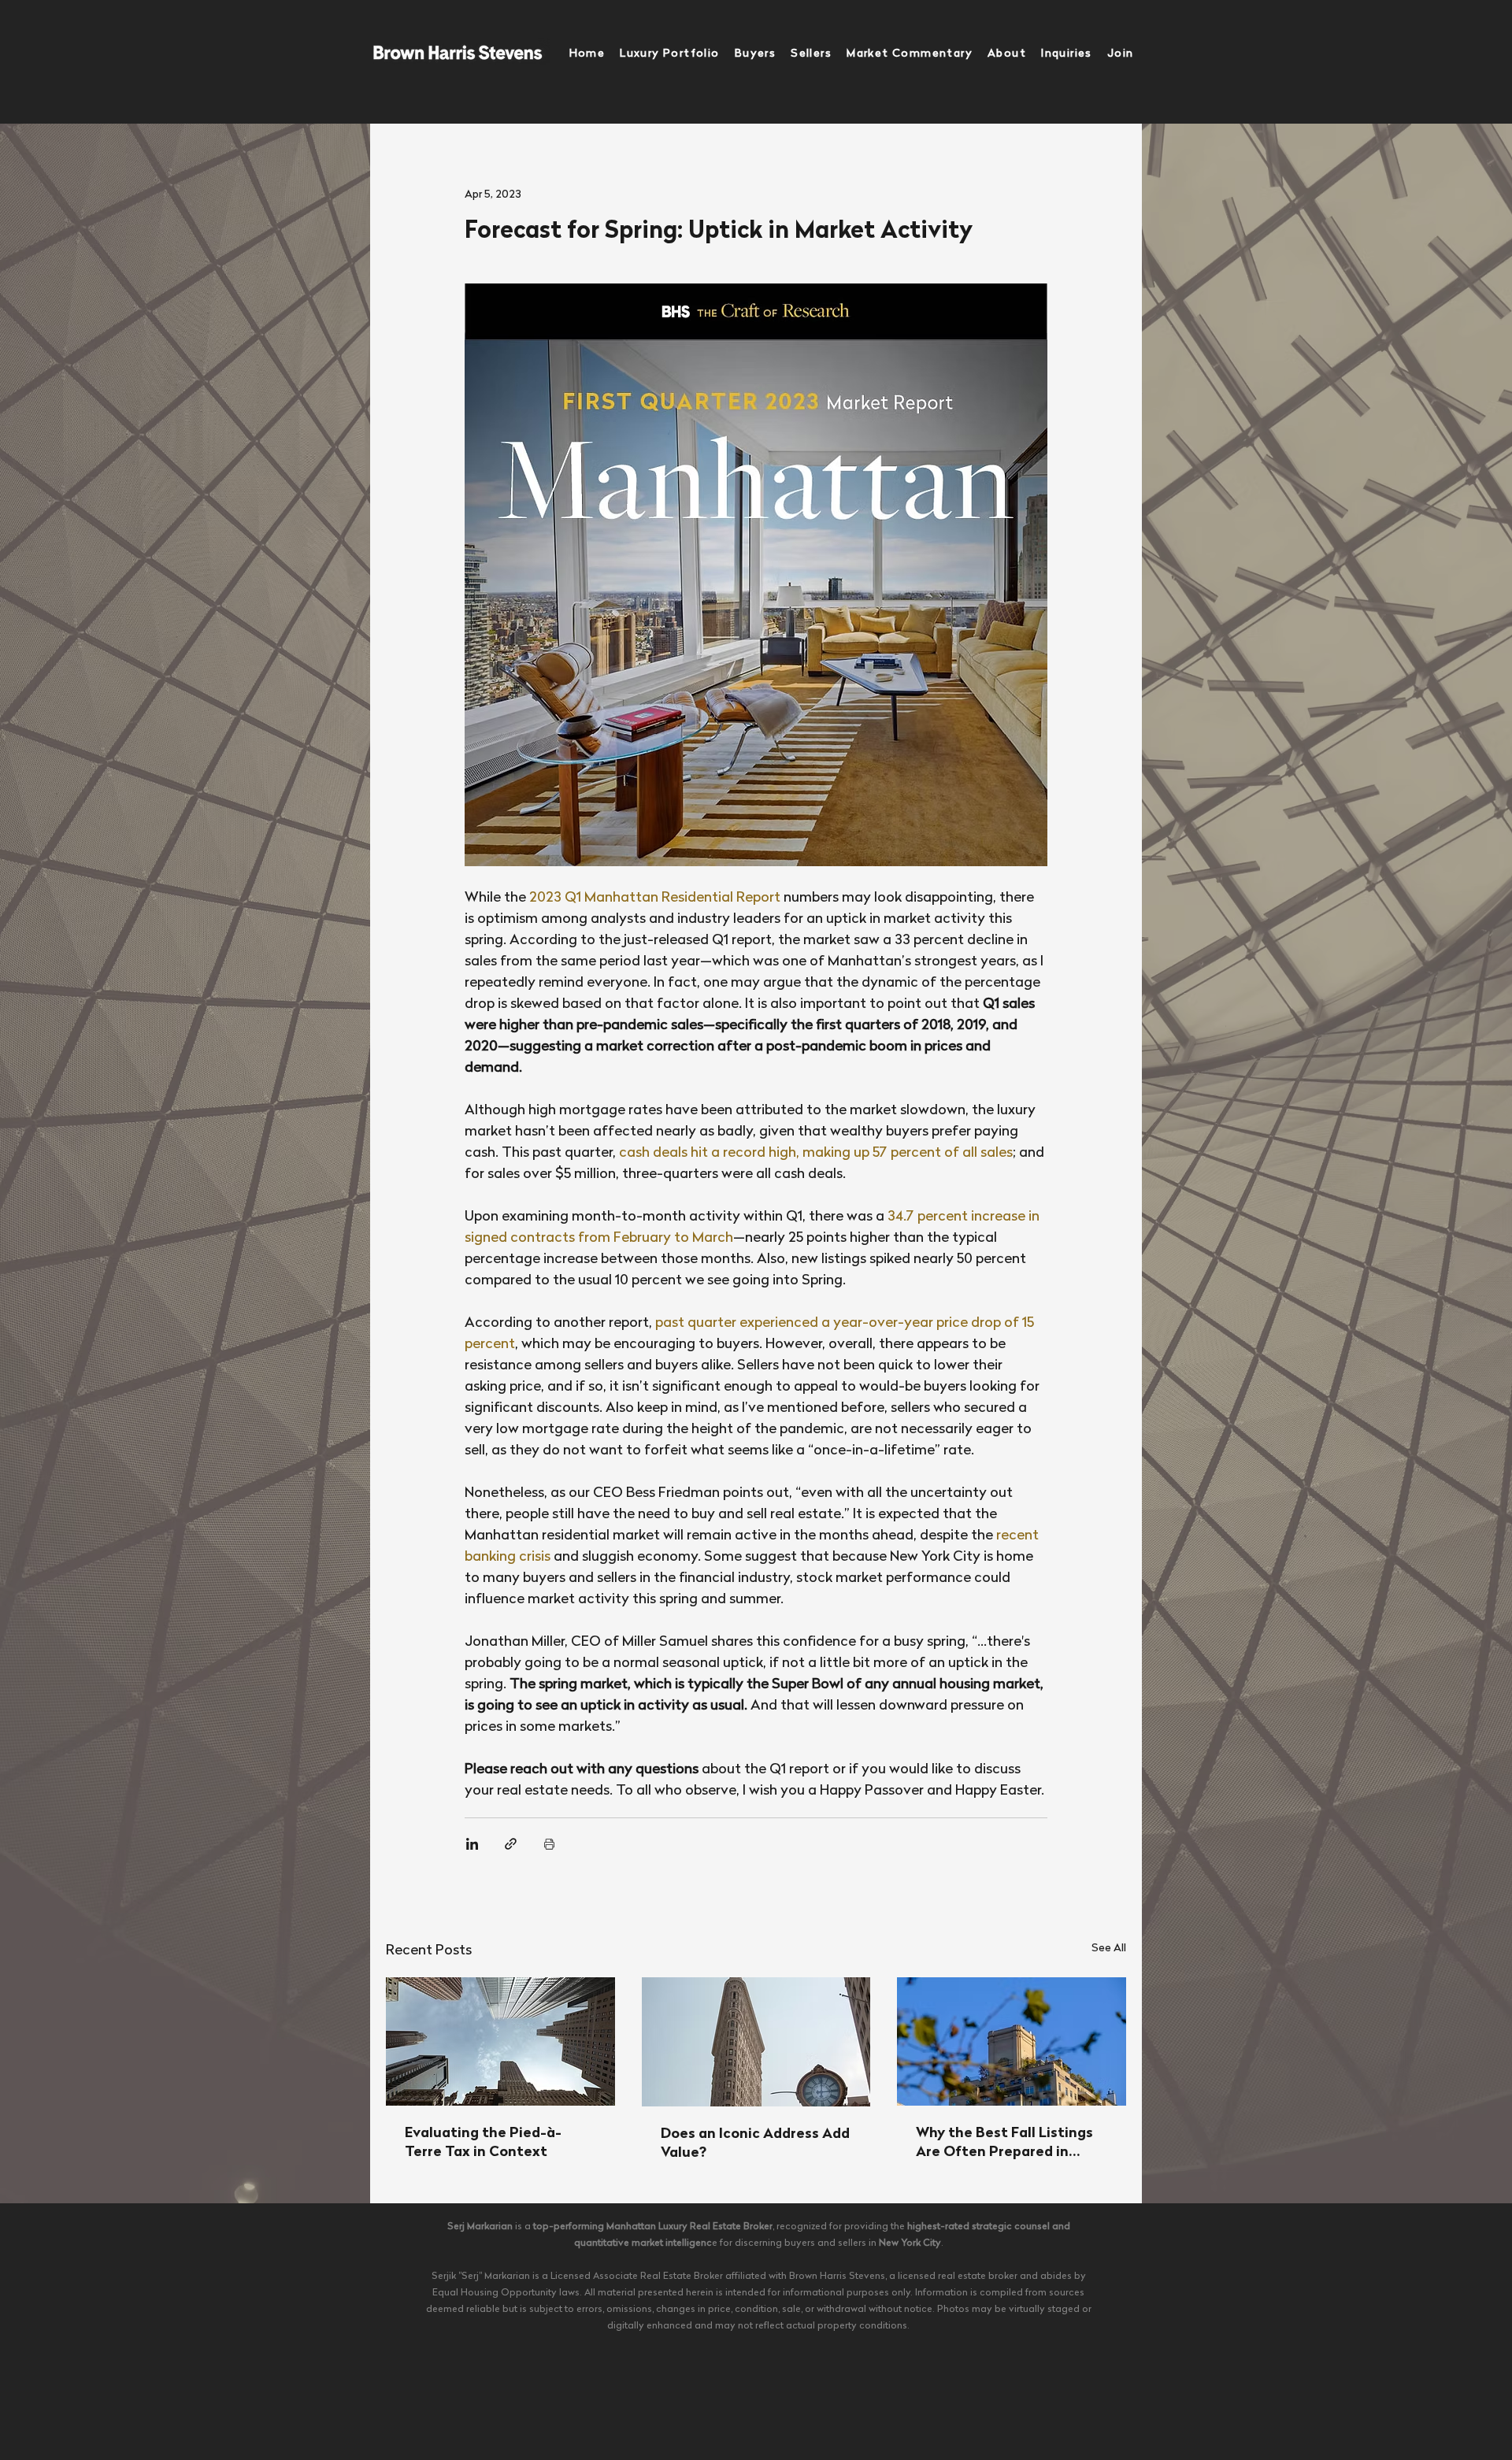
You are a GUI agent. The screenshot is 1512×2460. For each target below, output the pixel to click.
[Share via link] (511, 1844)
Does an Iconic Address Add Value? (755, 2144)
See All (1109, 1949)
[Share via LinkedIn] (472, 1844)
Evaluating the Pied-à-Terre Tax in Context (483, 2143)
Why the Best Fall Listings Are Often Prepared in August (1004, 2144)
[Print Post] (549, 1844)
